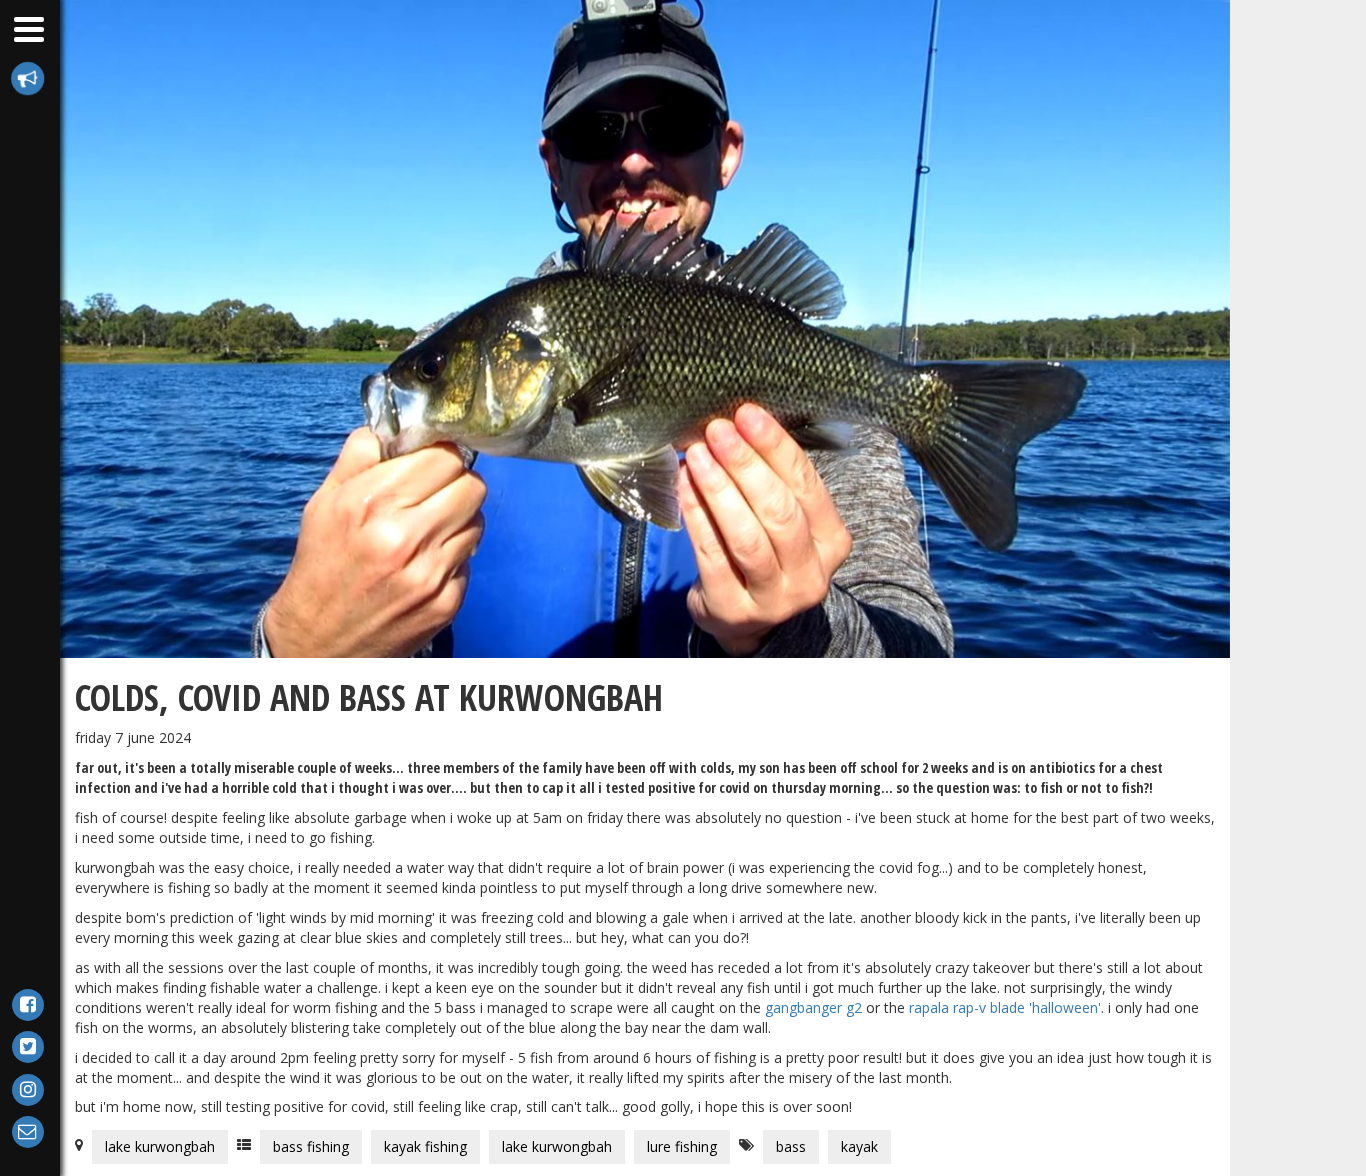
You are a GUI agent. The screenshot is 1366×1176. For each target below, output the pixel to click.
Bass (791, 1146)
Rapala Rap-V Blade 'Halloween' (1005, 1007)
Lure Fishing (682, 1146)
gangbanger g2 (813, 1007)
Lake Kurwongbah (160, 1146)
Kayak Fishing (425, 1146)
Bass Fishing (311, 1146)
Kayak (859, 1146)
